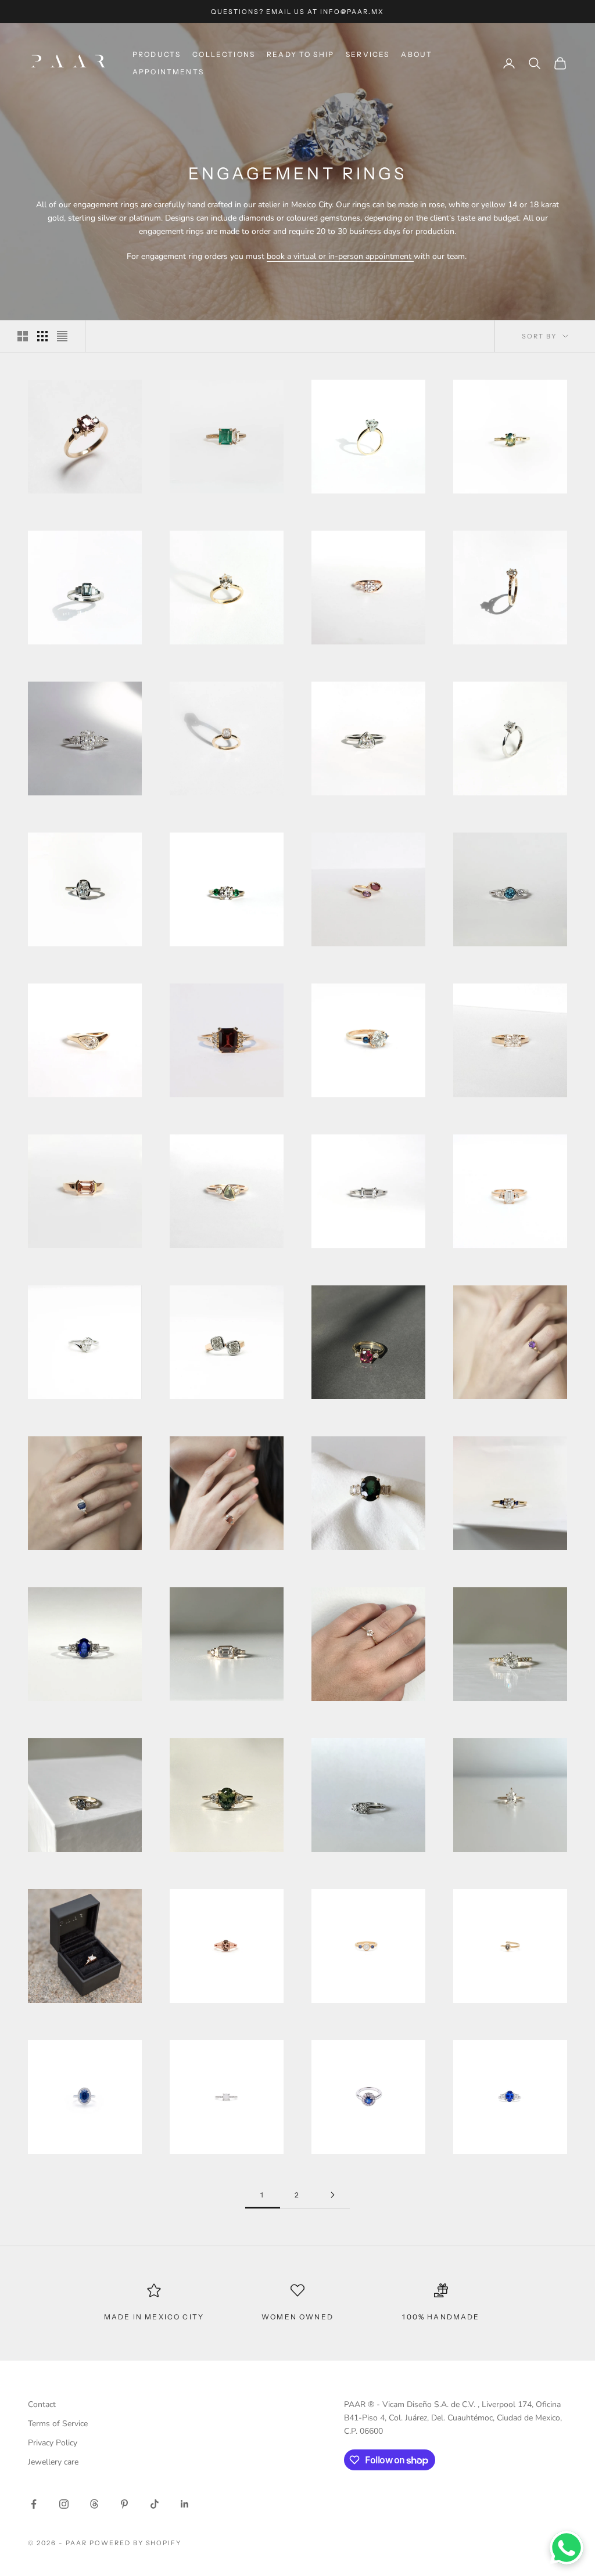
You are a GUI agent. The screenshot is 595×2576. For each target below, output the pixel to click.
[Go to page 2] (332, 2195)
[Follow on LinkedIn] (185, 2504)
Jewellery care (53, 2462)
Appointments (168, 72)
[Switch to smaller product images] (42, 336)
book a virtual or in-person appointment (340, 256)
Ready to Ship (300, 54)
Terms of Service (58, 2424)
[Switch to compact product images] (62, 336)
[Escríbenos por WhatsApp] (567, 2548)
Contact (42, 2404)
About (417, 54)
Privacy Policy (53, 2443)
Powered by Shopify (136, 2543)
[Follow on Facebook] (34, 2504)
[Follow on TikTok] (155, 2504)
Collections (224, 54)
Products (157, 54)
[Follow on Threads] (94, 2504)
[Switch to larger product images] (23, 336)
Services (368, 54)
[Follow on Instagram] (64, 2504)
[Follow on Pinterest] (124, 2504)
